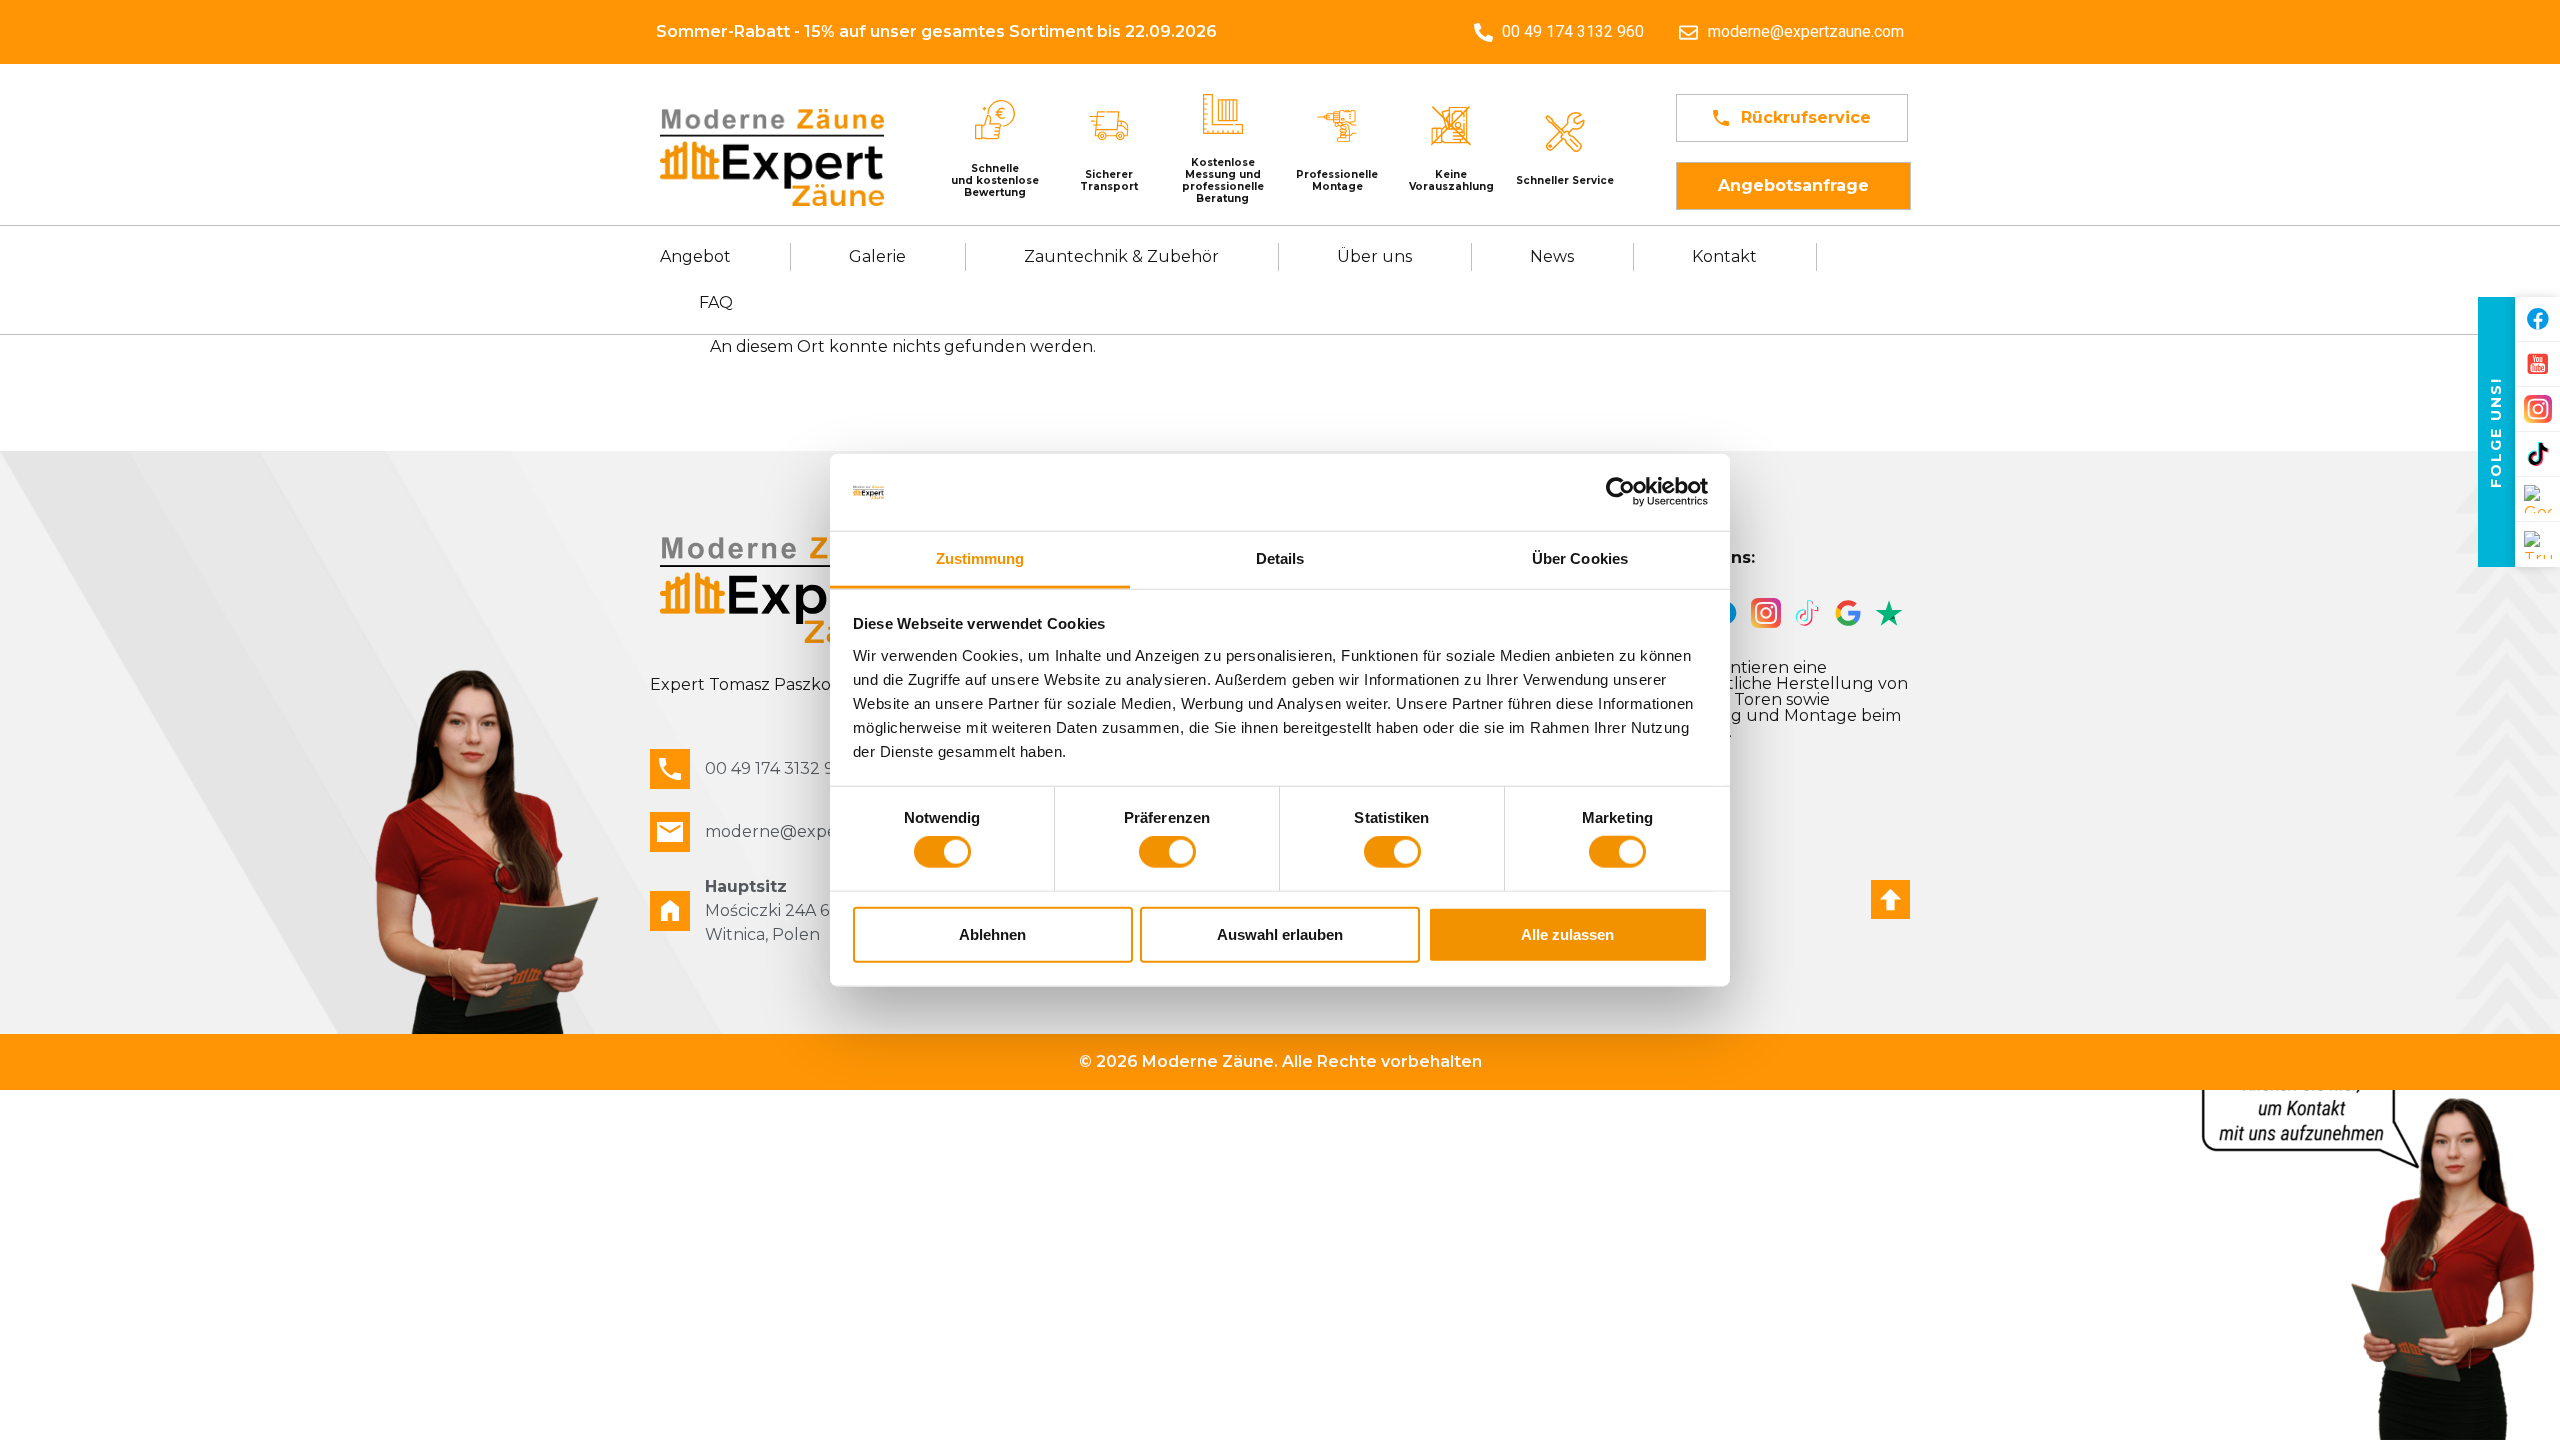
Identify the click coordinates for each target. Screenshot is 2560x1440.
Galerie (877, 256)
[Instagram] (2537, 409)
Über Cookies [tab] (1580, 558)
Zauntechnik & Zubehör (1121, 256)
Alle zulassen (1567, 933)
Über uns (1374, 256)
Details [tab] (1280, 558)
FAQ (716, 302)
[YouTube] (2537, 364)
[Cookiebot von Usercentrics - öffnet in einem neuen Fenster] (1620, 492)
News (1552, 256)
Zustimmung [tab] (980, 558)
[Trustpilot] (2537, 544)
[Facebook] (2537, 319)
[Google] (2537, 499)
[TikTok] (2537, 454)
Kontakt (1724, 256)
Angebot (695, 256)
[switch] (1167, 852)
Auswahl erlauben (1280, 933)
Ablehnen (992, 933)
